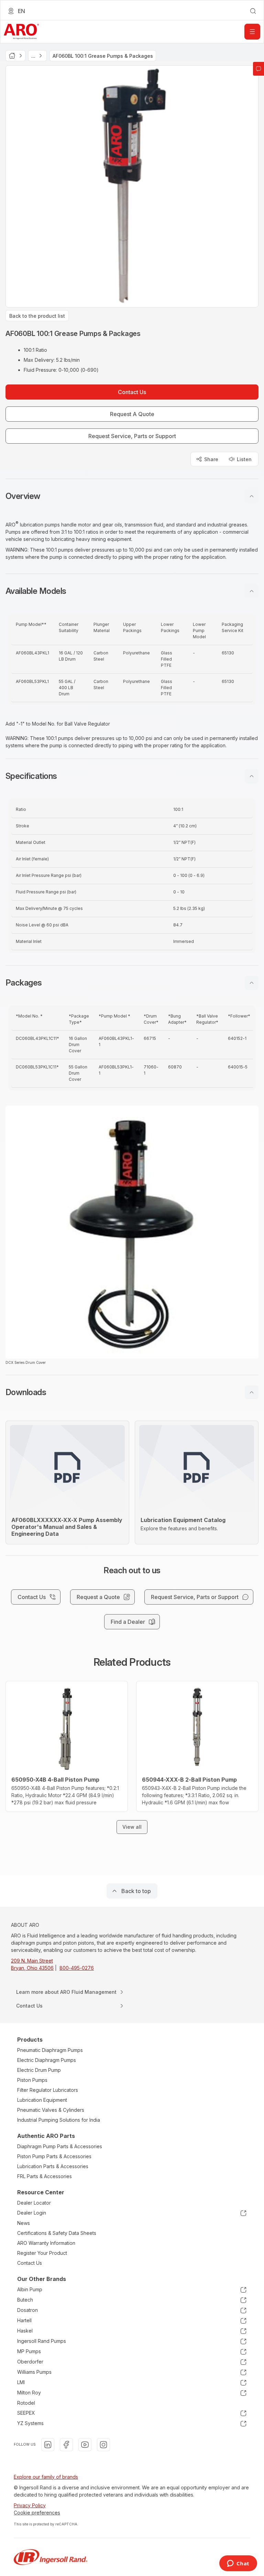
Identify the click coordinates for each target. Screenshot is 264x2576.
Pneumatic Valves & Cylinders (51, 2110)
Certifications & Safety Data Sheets (57, 2233)
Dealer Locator (34, 2203)
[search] (253, 11)
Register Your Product (42, 2253)
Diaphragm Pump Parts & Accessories (60, 2146)
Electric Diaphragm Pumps (47, 2060)
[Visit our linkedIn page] (48, 2445)
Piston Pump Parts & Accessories (54, 2156)
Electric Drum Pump (39, 2070)
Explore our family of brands (46, 2477)
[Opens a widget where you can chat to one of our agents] (238, 2564)
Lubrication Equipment (42, 2100)
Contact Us (30, 2263)
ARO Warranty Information (46, 2243)
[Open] (252, 32)
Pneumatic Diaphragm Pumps (50, 2050)
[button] (132, 496)
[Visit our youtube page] (85, 2445)
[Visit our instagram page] (103, 2445)
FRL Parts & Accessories (45, 2176)
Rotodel (26, 2403)
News (24, 2223)
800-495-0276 (77, 1968)
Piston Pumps (32, 2080)
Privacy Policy (30, 2505)
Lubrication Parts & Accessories (53, 2166)
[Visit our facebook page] (66, 2445)
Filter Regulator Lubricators (48, 2090)
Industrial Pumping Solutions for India (59, 2120)
